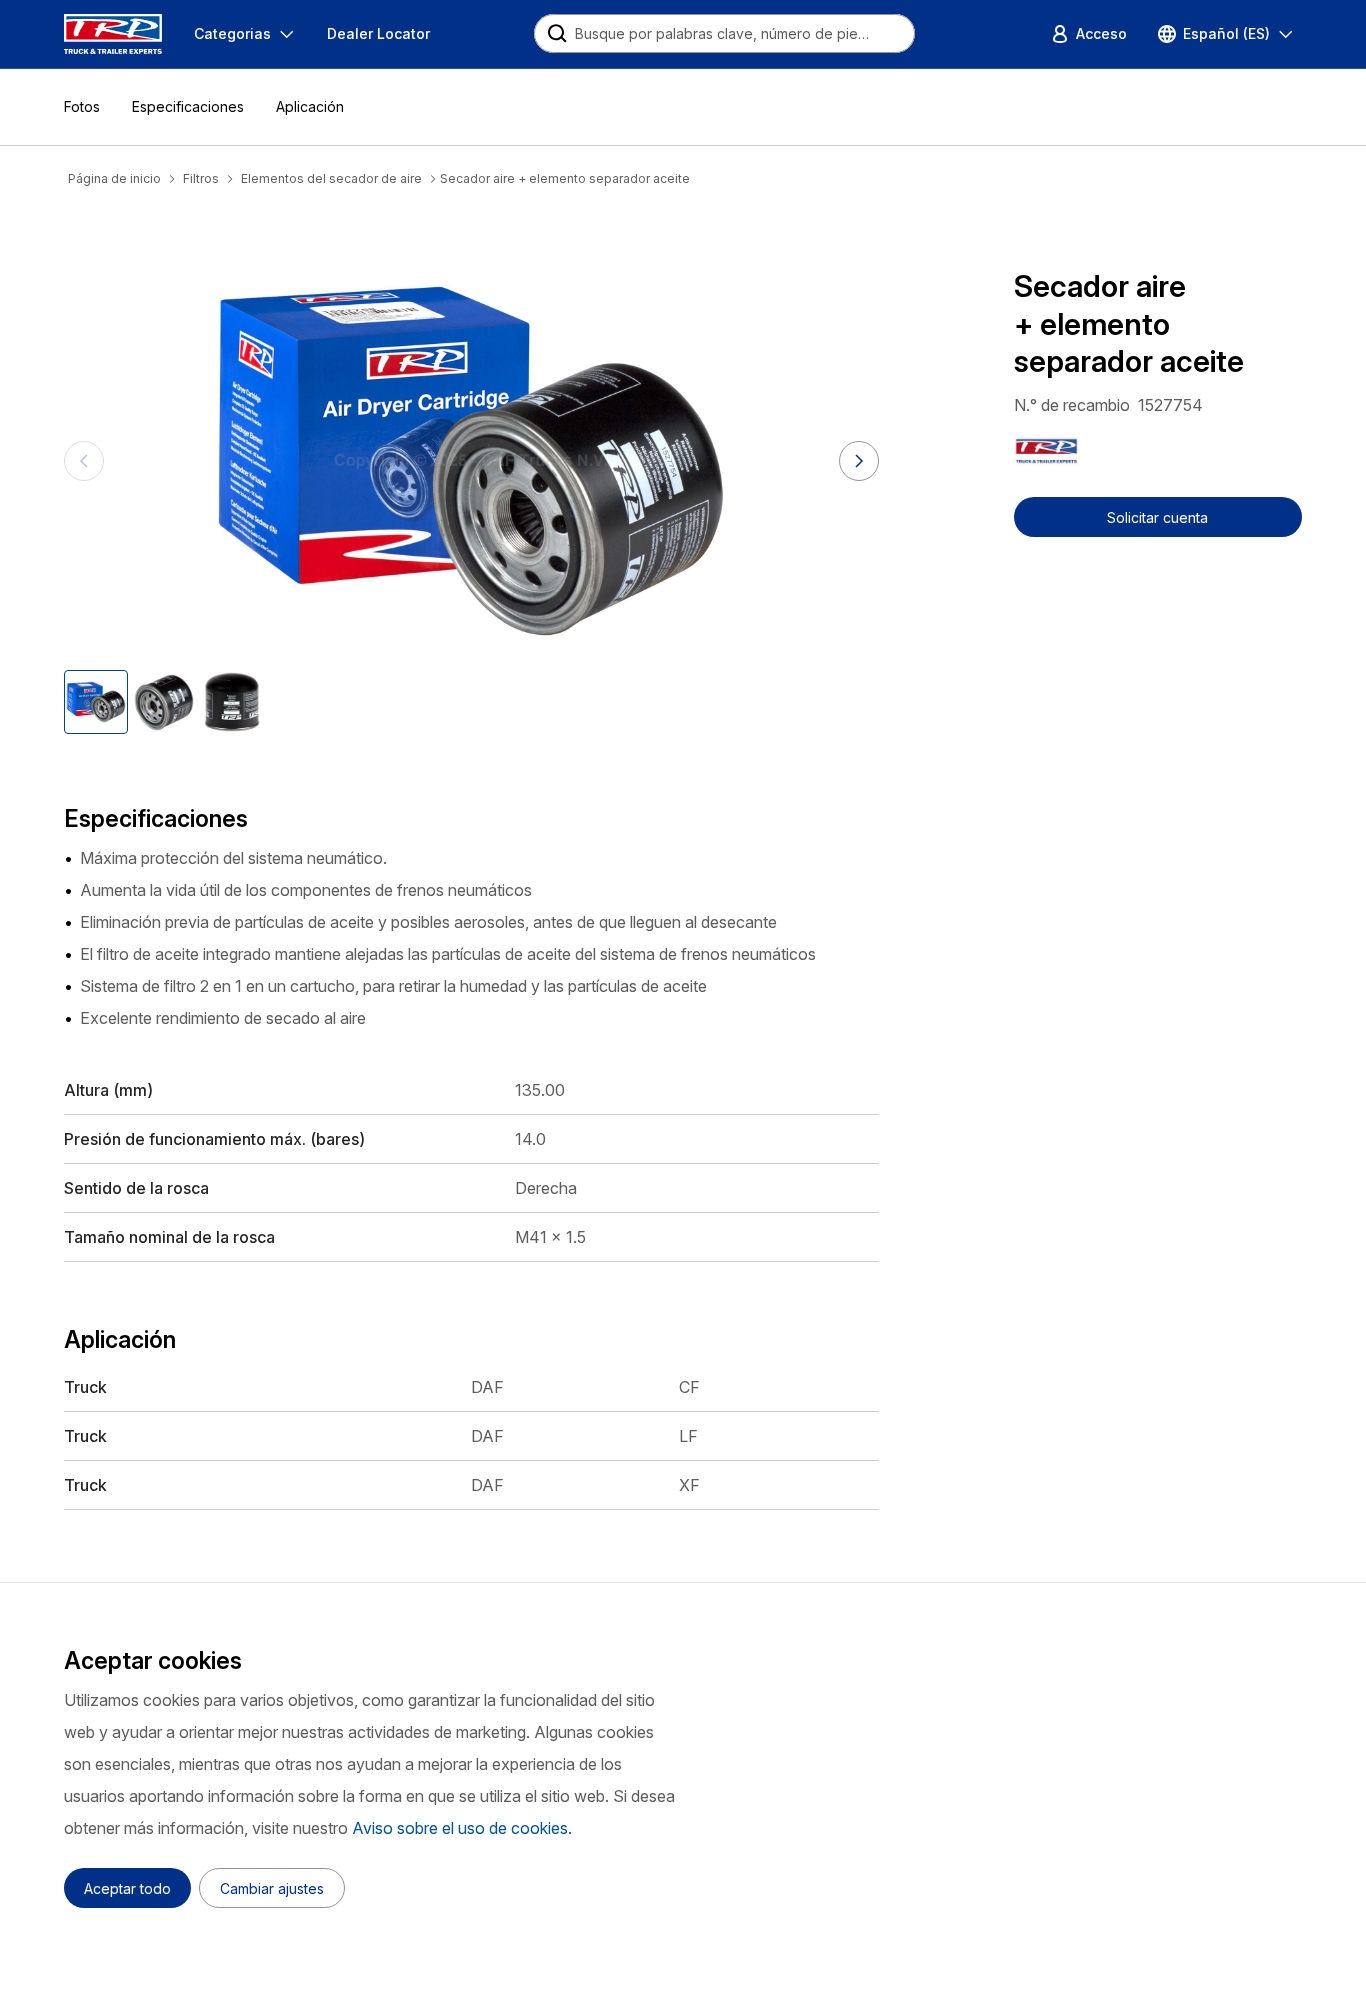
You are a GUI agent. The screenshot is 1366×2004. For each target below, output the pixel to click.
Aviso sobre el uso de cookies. (462, 1828)
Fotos (82, 106)
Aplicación (310, 106)
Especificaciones (188, 106)
